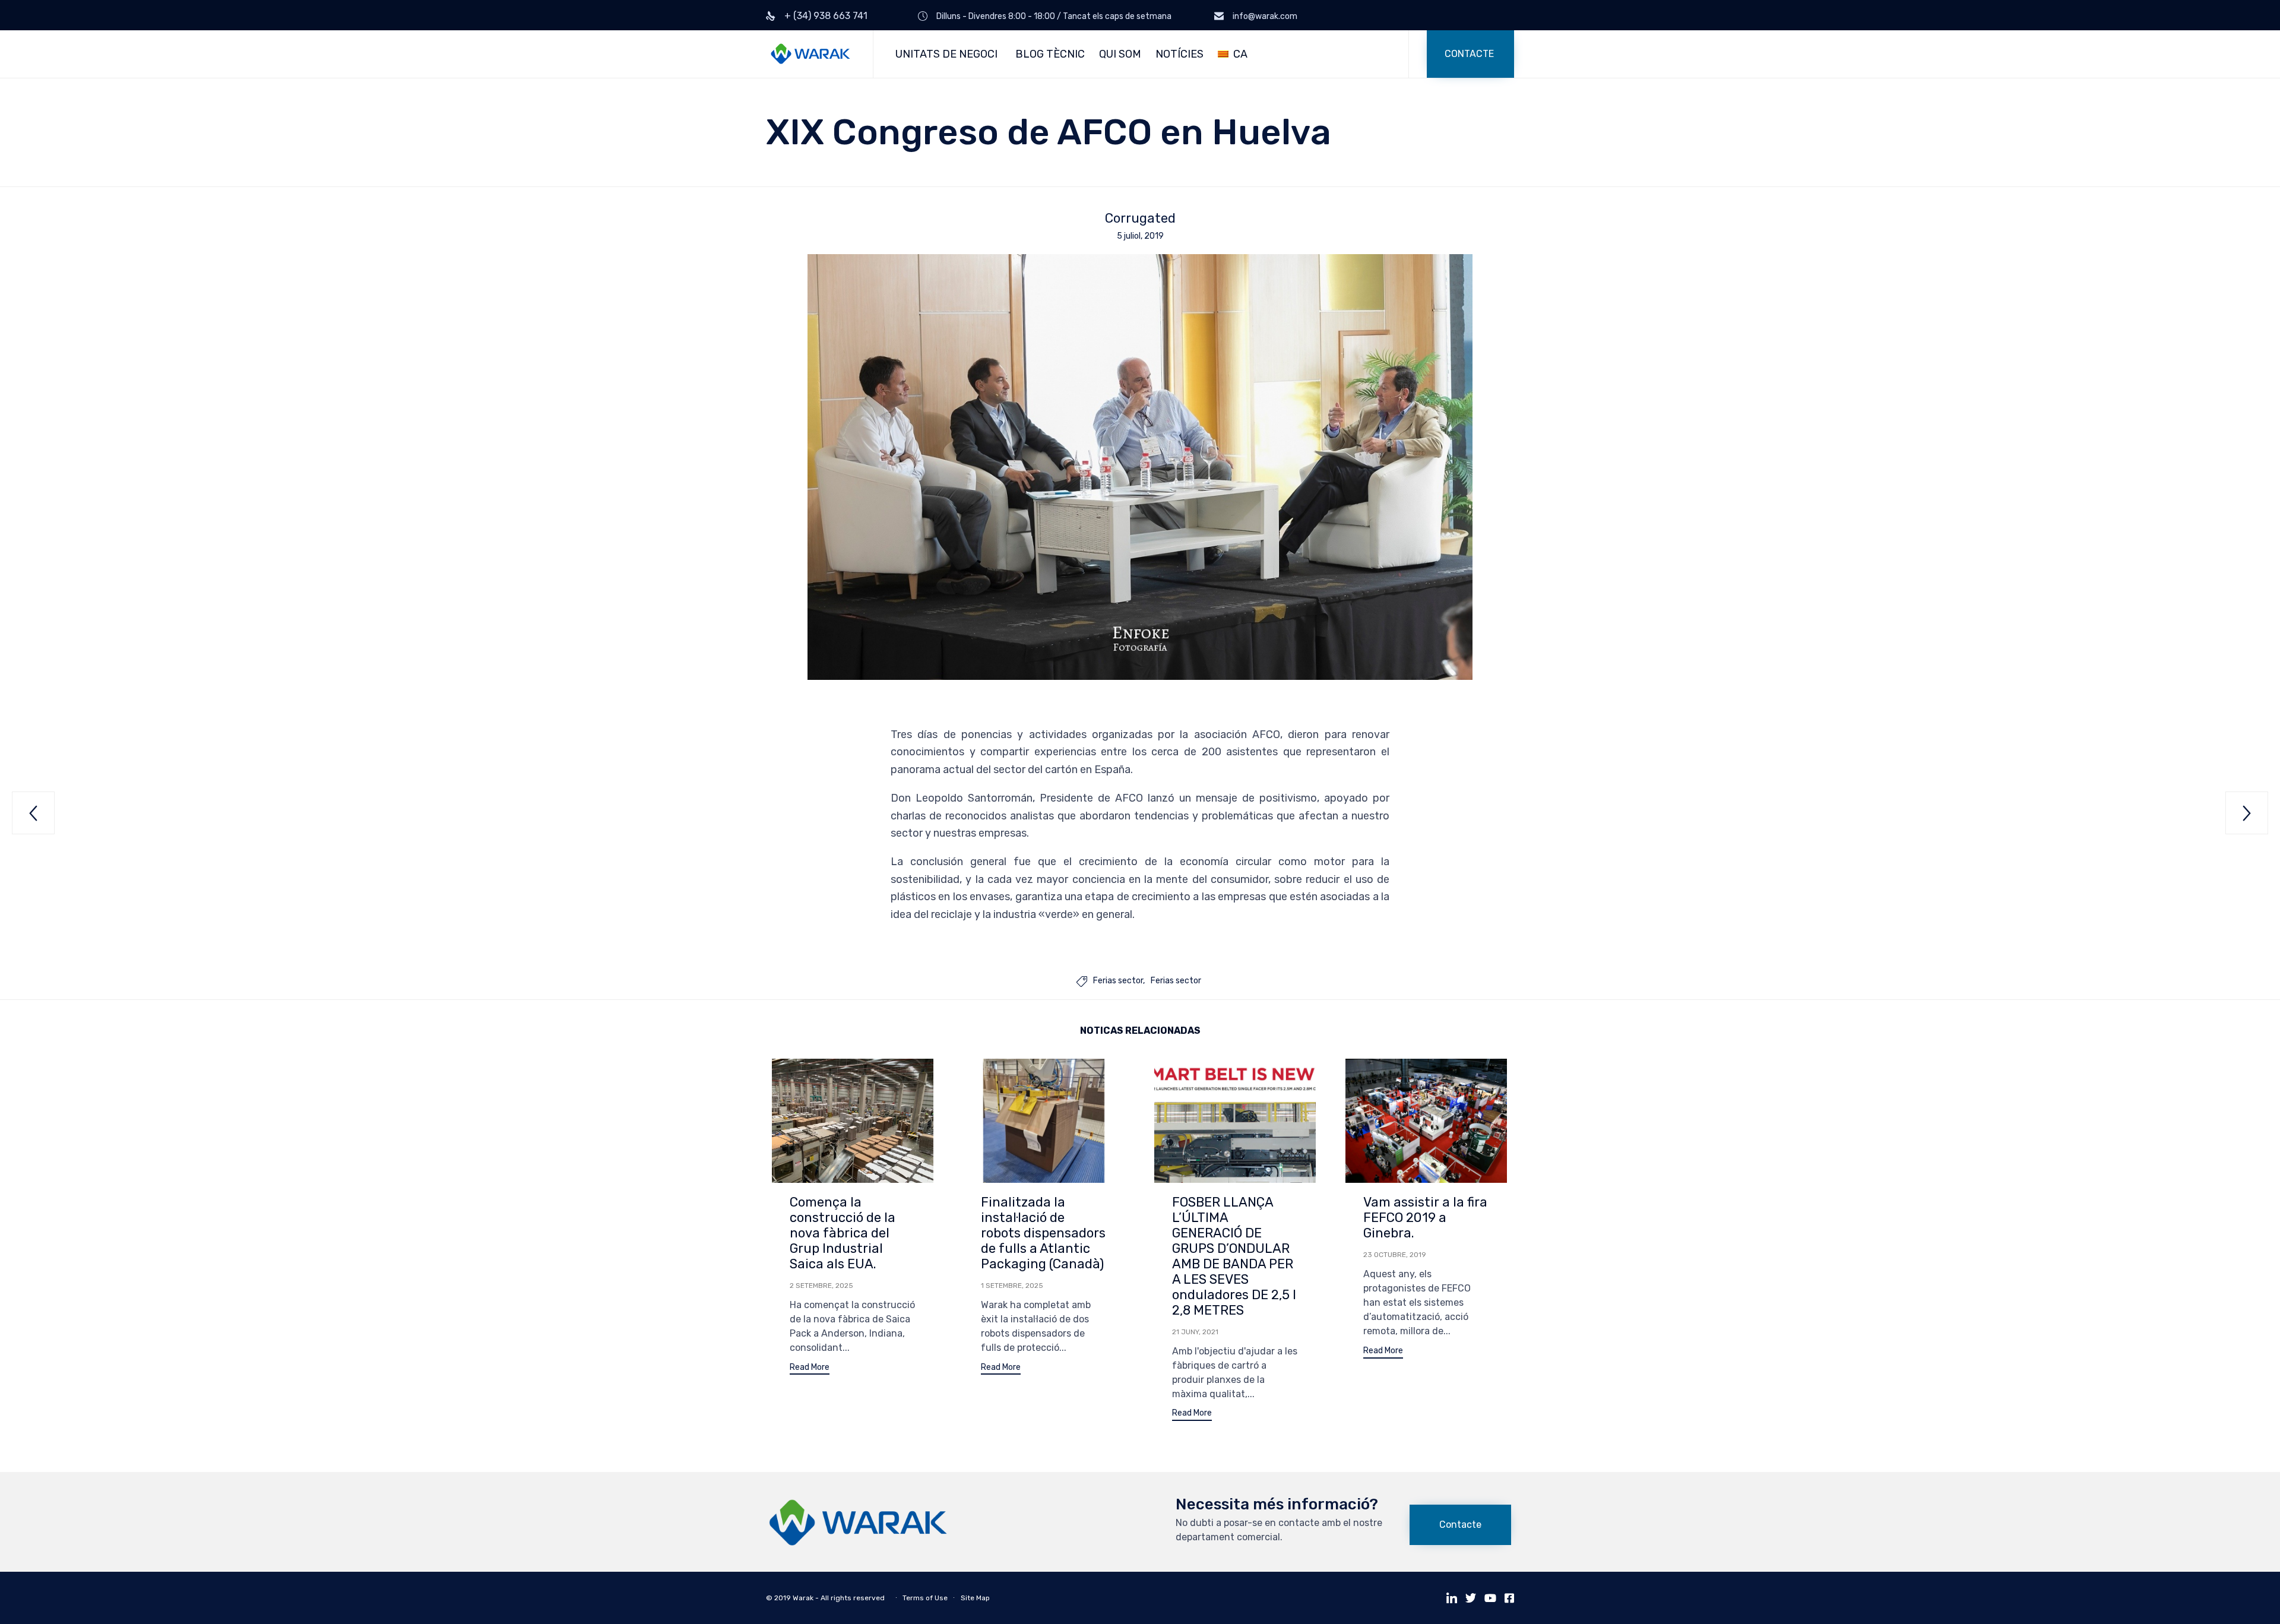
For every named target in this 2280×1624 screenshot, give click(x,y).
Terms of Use (925, 1598)
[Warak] (810, 54)
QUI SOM (1120, 54)
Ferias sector (1118, 981)
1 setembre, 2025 (1012, 1286)
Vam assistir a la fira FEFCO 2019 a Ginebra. (1425, 1218)
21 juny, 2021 (1195, 1332)
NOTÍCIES (1179, 54)
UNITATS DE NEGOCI (946, 54)
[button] (1470, 54)
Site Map (975, 1598)
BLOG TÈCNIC (1050, 54)
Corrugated (1140, 219)
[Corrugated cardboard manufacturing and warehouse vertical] (858, 1543)
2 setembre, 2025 (821, 1286)
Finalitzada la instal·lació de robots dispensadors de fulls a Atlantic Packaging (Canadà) (1043, 1233)
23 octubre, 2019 (1395, 1255)
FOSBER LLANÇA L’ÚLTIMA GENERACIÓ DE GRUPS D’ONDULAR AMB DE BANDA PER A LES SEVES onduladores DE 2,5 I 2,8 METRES (1234, 1256)
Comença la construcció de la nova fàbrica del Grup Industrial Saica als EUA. (843, 1233)
